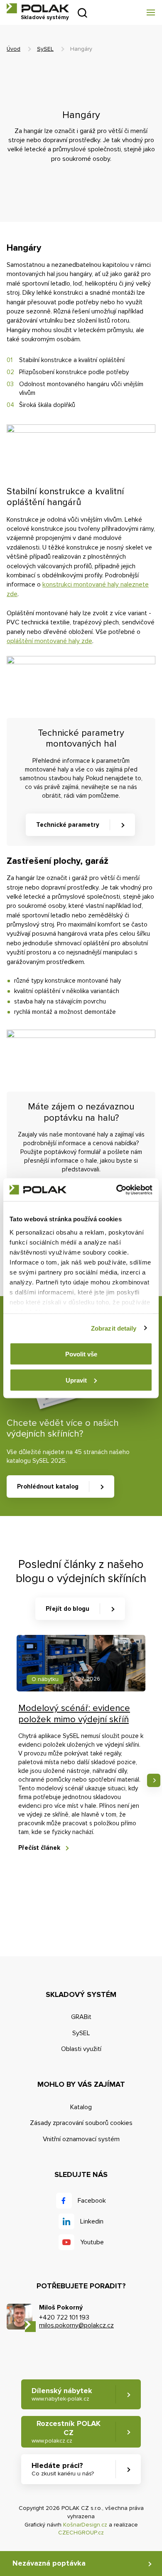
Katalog (81, 2107)
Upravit (76, 1380)
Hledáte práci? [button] (63, 2469)
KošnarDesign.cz (85, 2525)
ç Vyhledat (82, 13)
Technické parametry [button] (68, 825)
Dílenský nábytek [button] (62, 2394)
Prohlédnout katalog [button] (48, 1486)
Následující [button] (154, 1780)
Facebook (92, 2201)
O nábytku (45, 1679)
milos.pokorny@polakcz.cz (76, 2325)
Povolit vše (81, 1354)
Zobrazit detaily (114, 1328)
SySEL (45, 49)
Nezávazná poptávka (49, 2563)
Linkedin (92, 2221)
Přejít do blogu (67, 1609)
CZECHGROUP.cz (81, 2533)
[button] (150, 12)
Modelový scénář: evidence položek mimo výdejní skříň (74, 1714)
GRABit (81, 2017)
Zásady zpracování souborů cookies (81, 2123)
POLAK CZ (38, 8)
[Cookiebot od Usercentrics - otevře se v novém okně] (117, 1190)
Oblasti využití (81, 2049)
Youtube (92, 2242)
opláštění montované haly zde (49, 641)
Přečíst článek (39, 1848)
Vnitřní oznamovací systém (81, 2139)
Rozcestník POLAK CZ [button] (66, 2431)
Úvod (13, 49)
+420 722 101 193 (64, 2317)
